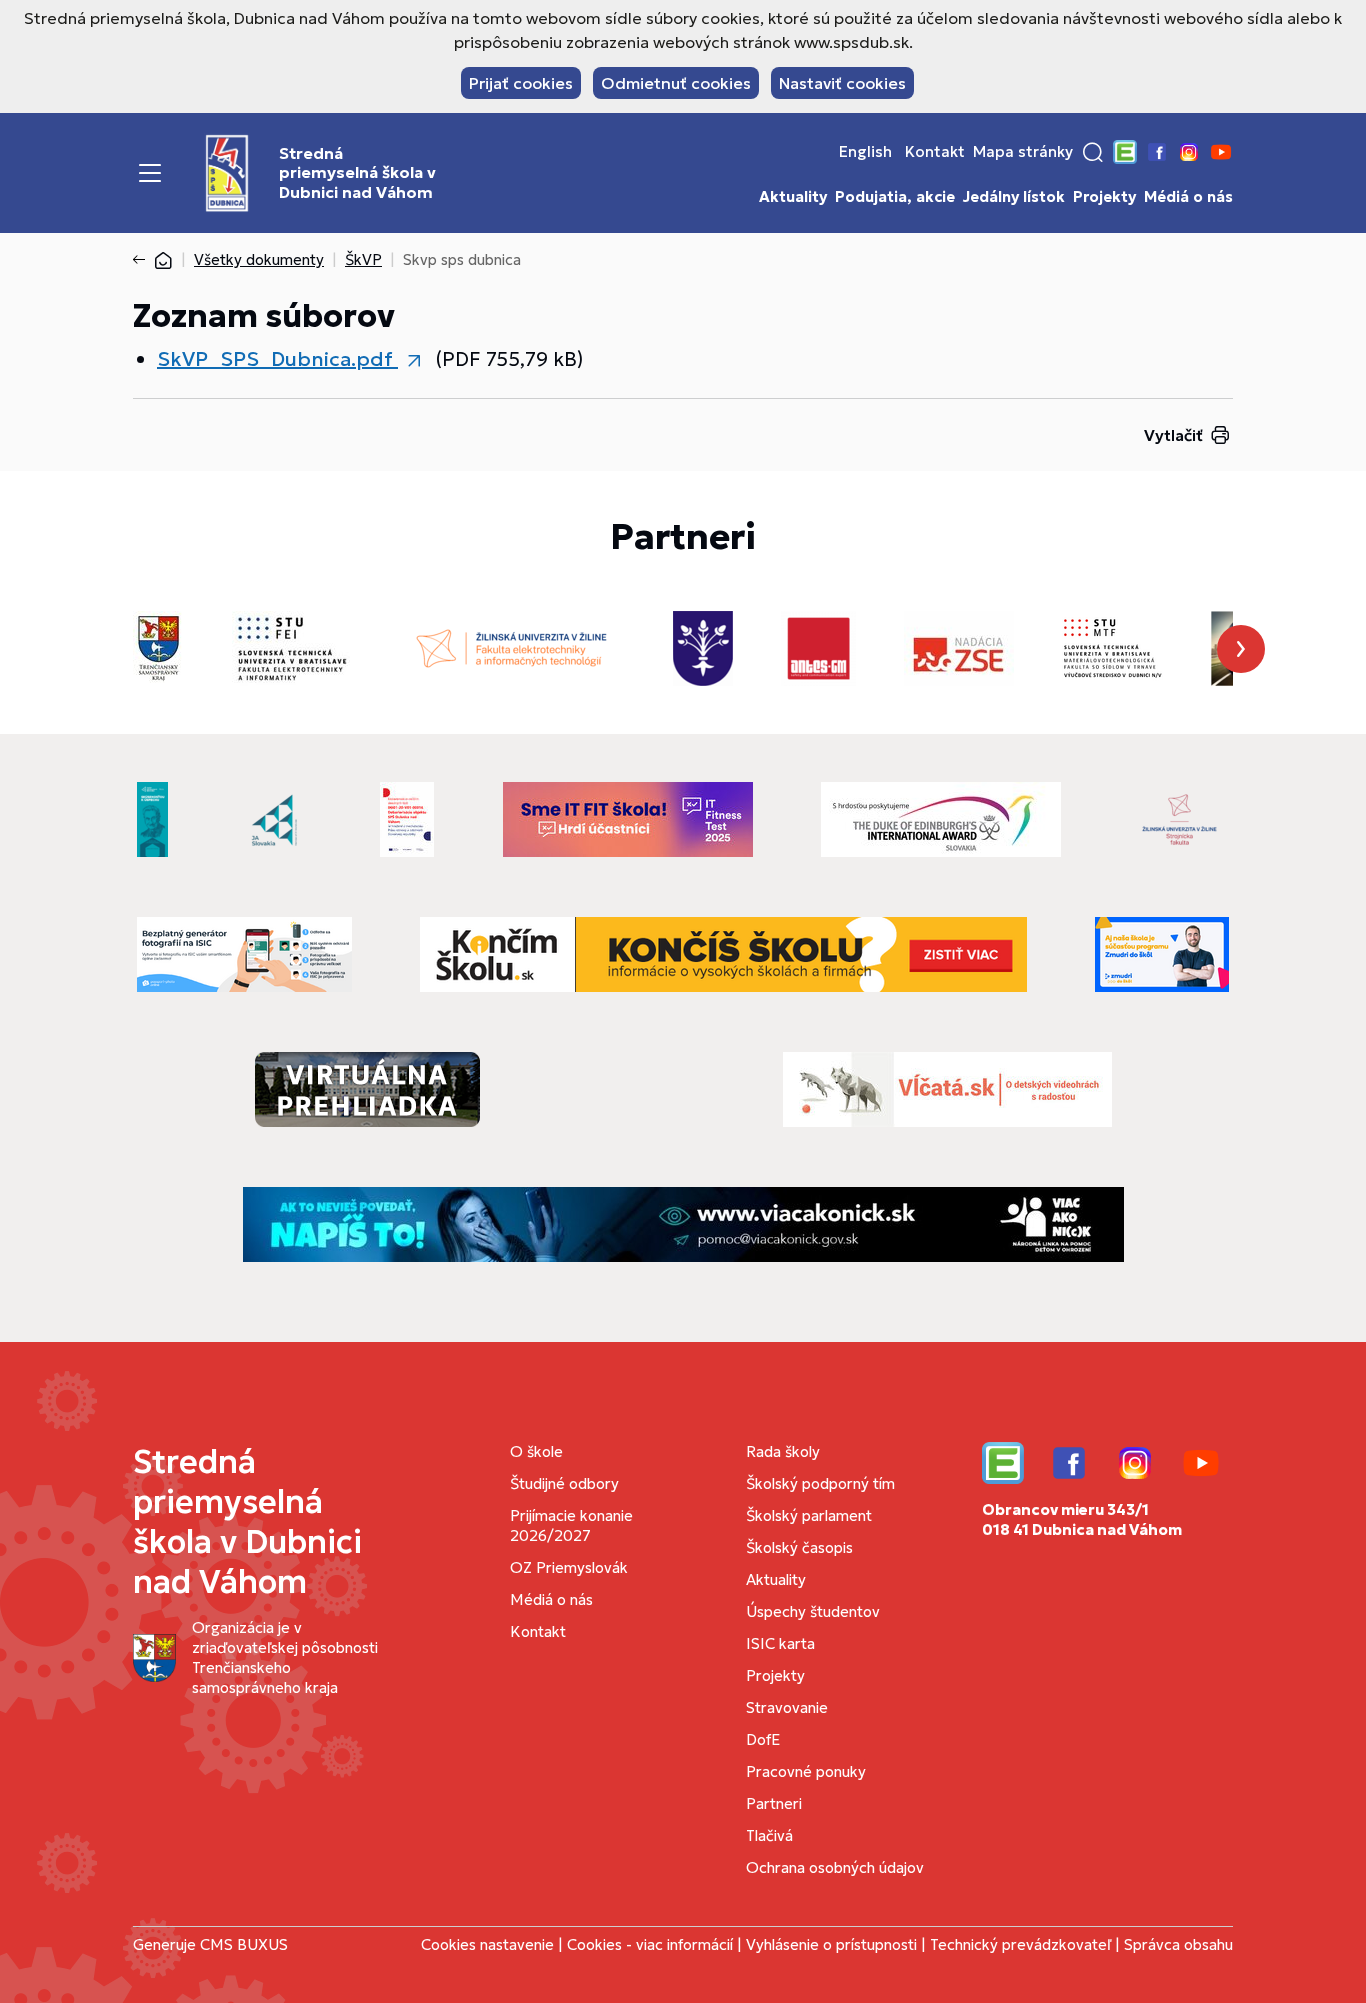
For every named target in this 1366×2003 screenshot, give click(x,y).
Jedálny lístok (1014, 197)
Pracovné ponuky (806, 1771)
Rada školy (783, 1451)
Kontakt (935, 152)
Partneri (774, 1803)
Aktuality (793, 197)
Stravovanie (787, 1707)
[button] (1093, 152)
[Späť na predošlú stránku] (143, 260)
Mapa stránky (1023, 152)
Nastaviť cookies (842, 83)
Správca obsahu (1178, 1944)
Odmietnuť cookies (676, 83)
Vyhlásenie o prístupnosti (831, 1944)
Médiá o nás (1188, 197)
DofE (763, 1739)
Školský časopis (799, 1547)
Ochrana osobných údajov (835, 1867)
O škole (536, 1451)
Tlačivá (769, 1835)
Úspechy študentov (813, 1611)
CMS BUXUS (244, 1944)
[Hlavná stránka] (163, 259)
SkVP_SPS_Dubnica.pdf (277, 359)
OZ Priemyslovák (569, 1567)
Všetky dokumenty (259, 259)
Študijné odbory (564, 1483)
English (865, 152)
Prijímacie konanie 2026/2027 (571, 1525)
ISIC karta (780, 1643)
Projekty (1104, 197)
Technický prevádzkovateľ (1020, 1944)
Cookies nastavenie (487, 1944)
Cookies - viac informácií (650, 1944)
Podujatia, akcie (895, 197)
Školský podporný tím (820, 1483)
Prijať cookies (521, 83)
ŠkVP (363, 259)
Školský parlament (809, 1515)
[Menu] (150, 173)
